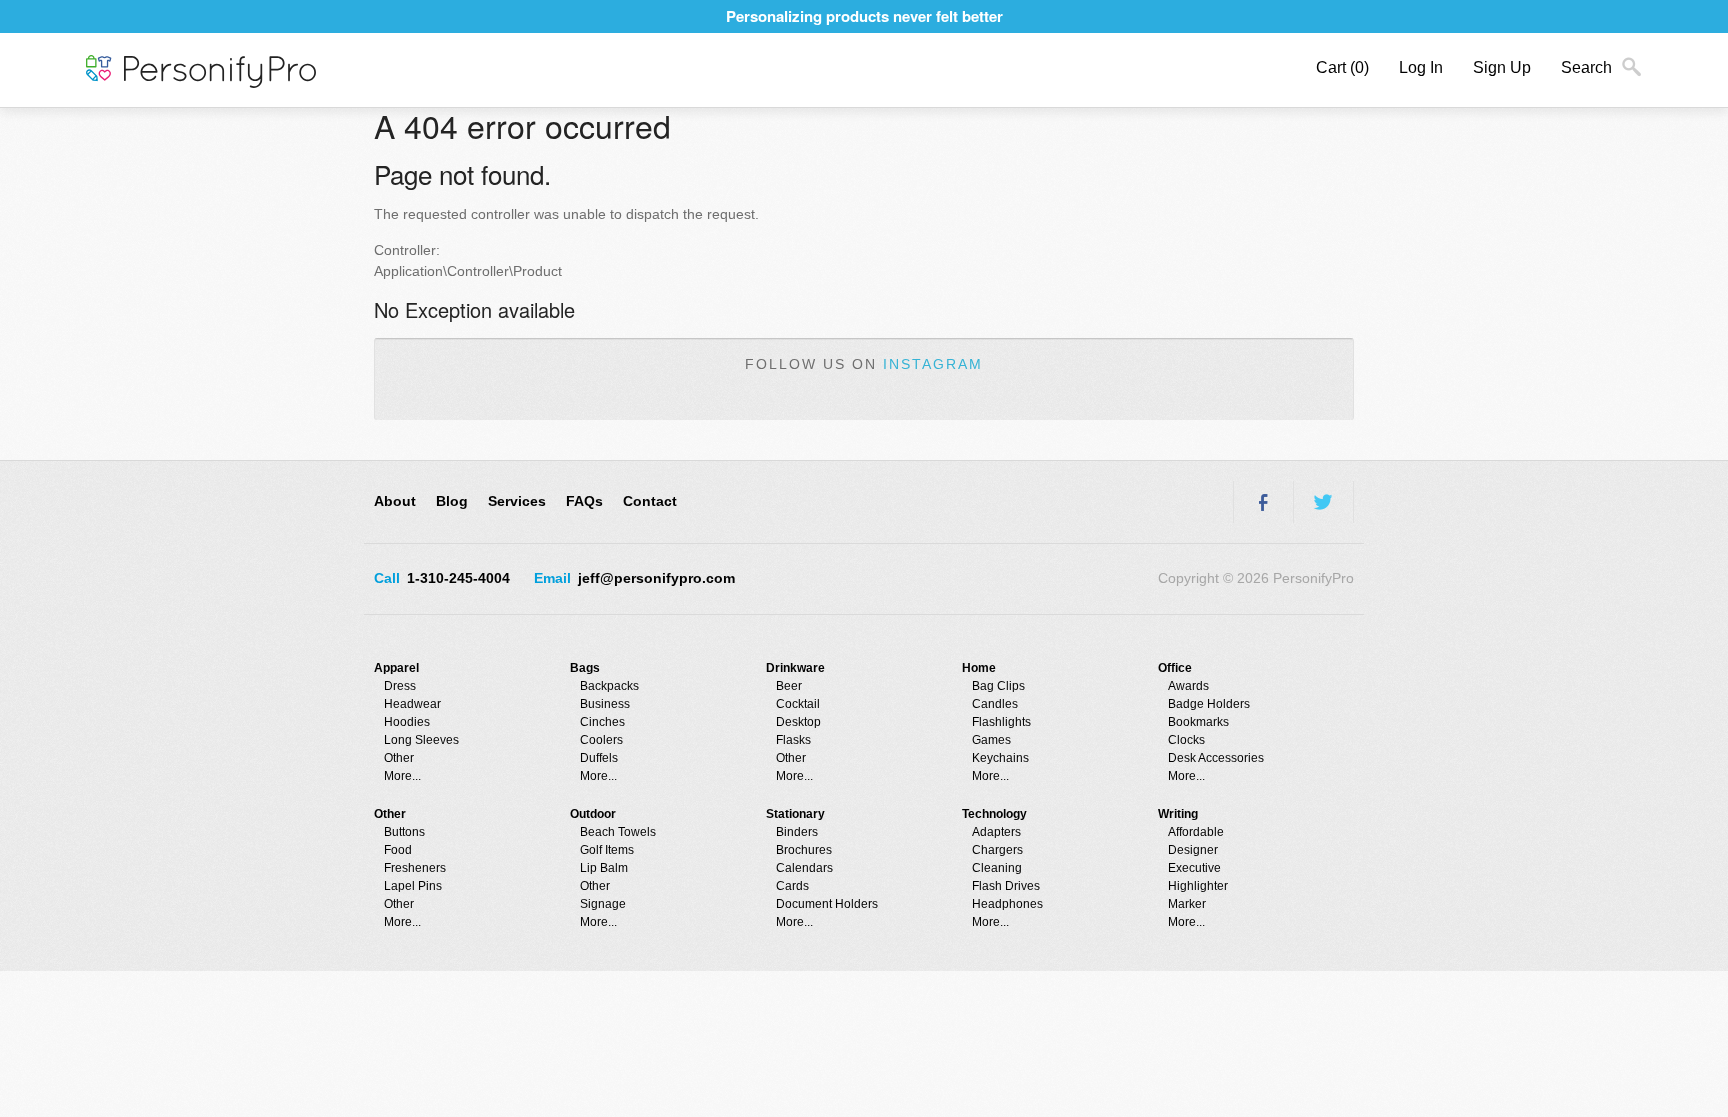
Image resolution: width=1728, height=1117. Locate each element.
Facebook (1263, 502)
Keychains (1000, 758)
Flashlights (1001, 722)
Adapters (996, 832)
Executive (1194, 868)
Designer (1193, 850)
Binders (797, 832)
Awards (1188, 686)
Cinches (602, 722)
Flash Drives (1006, 886)
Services (517, 501)
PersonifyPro (201, 72)
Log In (1421, 67)
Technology (994, 814)
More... (402, 776)
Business (605, 704)
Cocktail (798, 704)
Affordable (1196, 832)
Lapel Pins (413, 886)
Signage (603, 904)
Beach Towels (618, 832)
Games (991, 740)
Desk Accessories (1216, 758)
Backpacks (609, 686)
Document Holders (827, 904)
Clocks (1186, 740)
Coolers (601, 740)
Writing (1178, 814)
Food (398, 850)
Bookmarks (1198, 722)
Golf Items (607, 850)
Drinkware (795, 668)
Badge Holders (1209, 704)
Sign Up (1502, 67)
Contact (650, 501)
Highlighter (1198, 886)
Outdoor (593, 814)
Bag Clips (998, 686)
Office (1175, 668)
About (395, 501)
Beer (789, 686)
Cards (792, 886)
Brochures (804, 850)
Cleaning (997, 868)
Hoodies (407, 722)
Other (399, 758)
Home (979, 668)
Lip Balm (604, 868)
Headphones (1007, 904)
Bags (585, 668)
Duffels (599, 758)
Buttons (404, 832)
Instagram (933, 364)
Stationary (795, 814)
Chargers (997, 850)
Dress (400, 686)
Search (1586, 67)
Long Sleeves (421, 740)
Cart (1342, 67)
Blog (452, 501)
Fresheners (415, 868)
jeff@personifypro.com (656, 578)
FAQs (584, 501)
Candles (995, 704)
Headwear (412, 704)
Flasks (793, 740)
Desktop (798, 722)
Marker (1187, 904)
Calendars (804, 868)
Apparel (396, 668)
